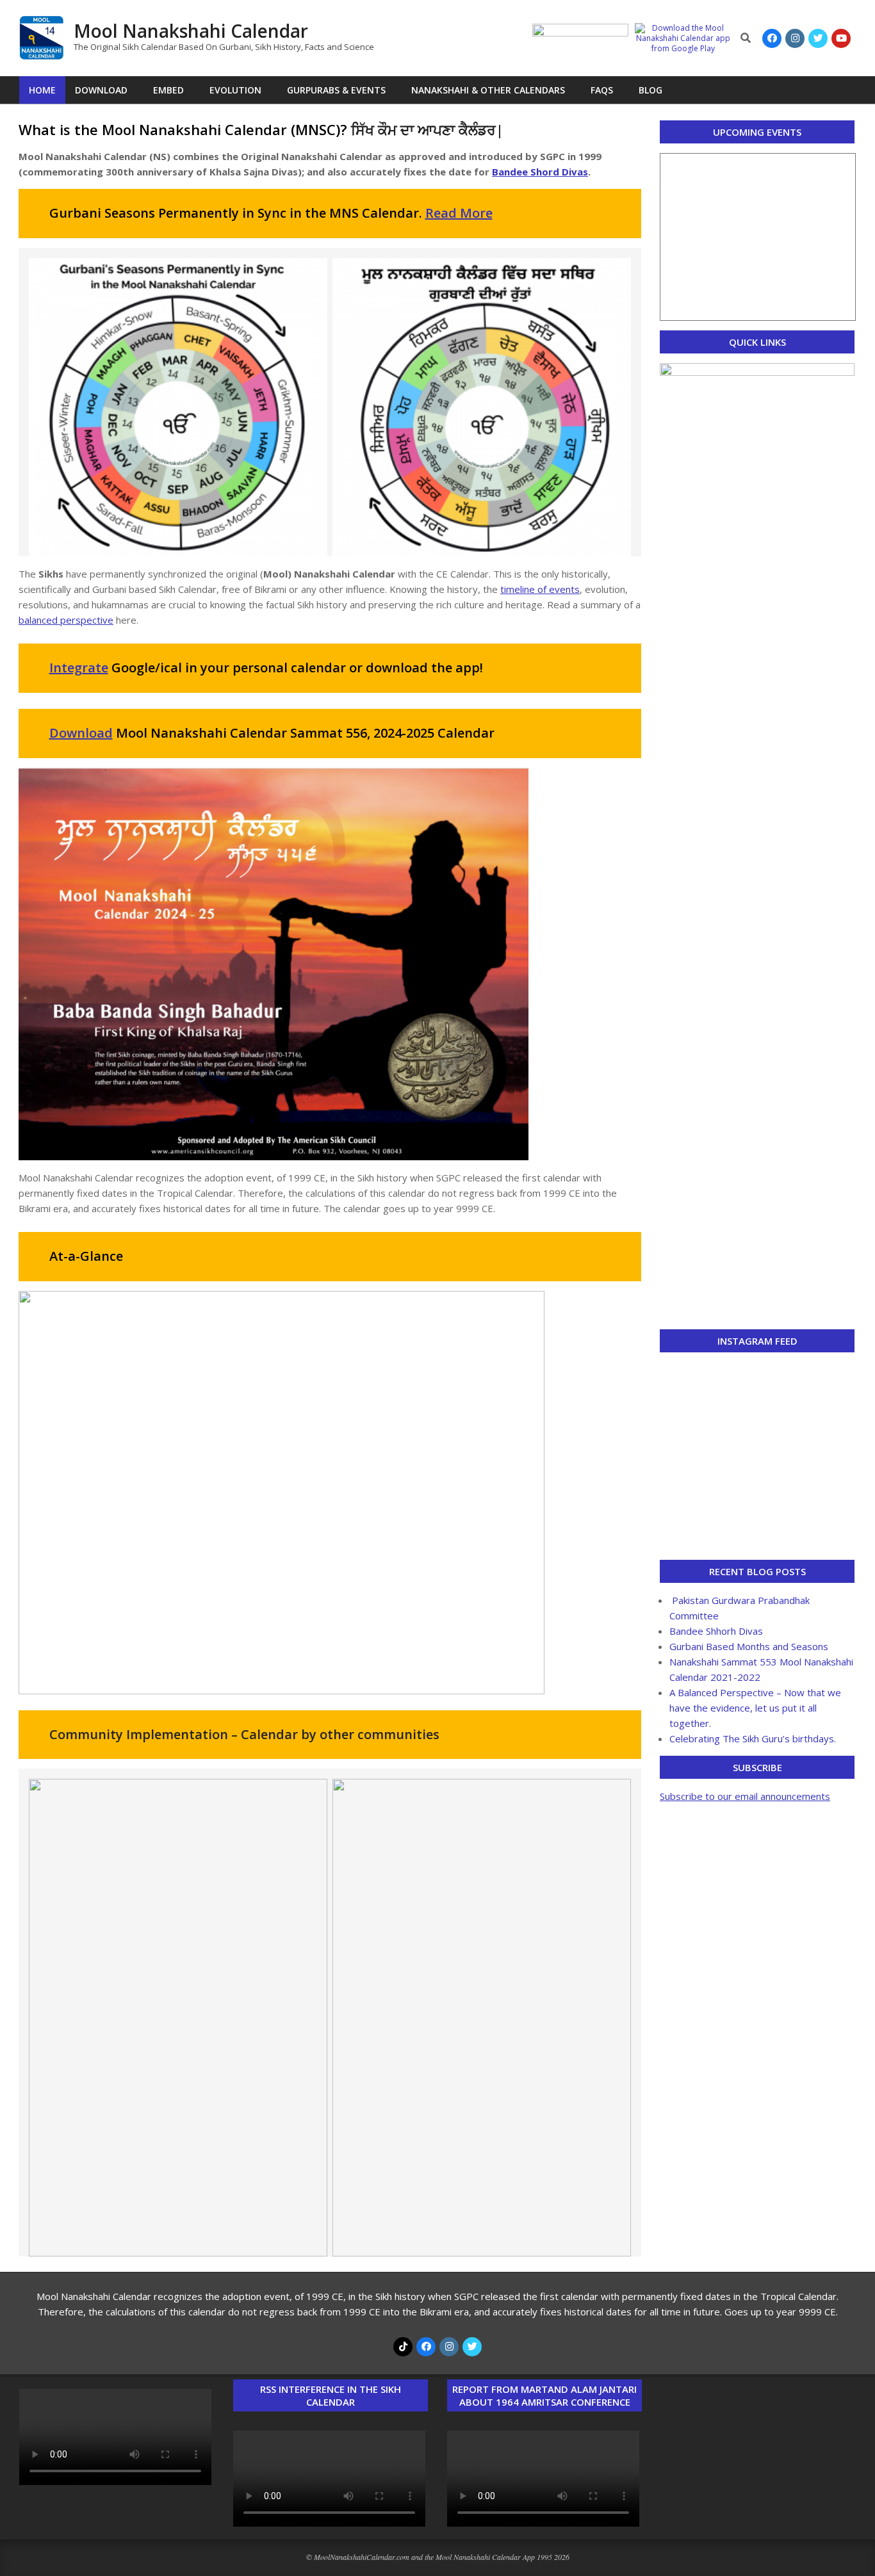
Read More (459, 213)
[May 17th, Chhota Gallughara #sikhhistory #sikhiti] (757, 1533)
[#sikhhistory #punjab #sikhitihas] (757, 1424)
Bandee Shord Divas (540, 172)
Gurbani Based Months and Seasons (749, 1646)
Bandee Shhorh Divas (716, 1631)
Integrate (79, 668)
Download (81, 733)
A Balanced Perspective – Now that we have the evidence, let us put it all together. (755, 1708)
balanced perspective (66, 620)
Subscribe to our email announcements (745, 1796)
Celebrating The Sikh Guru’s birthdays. (753, 1738)
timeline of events (540, 589)
